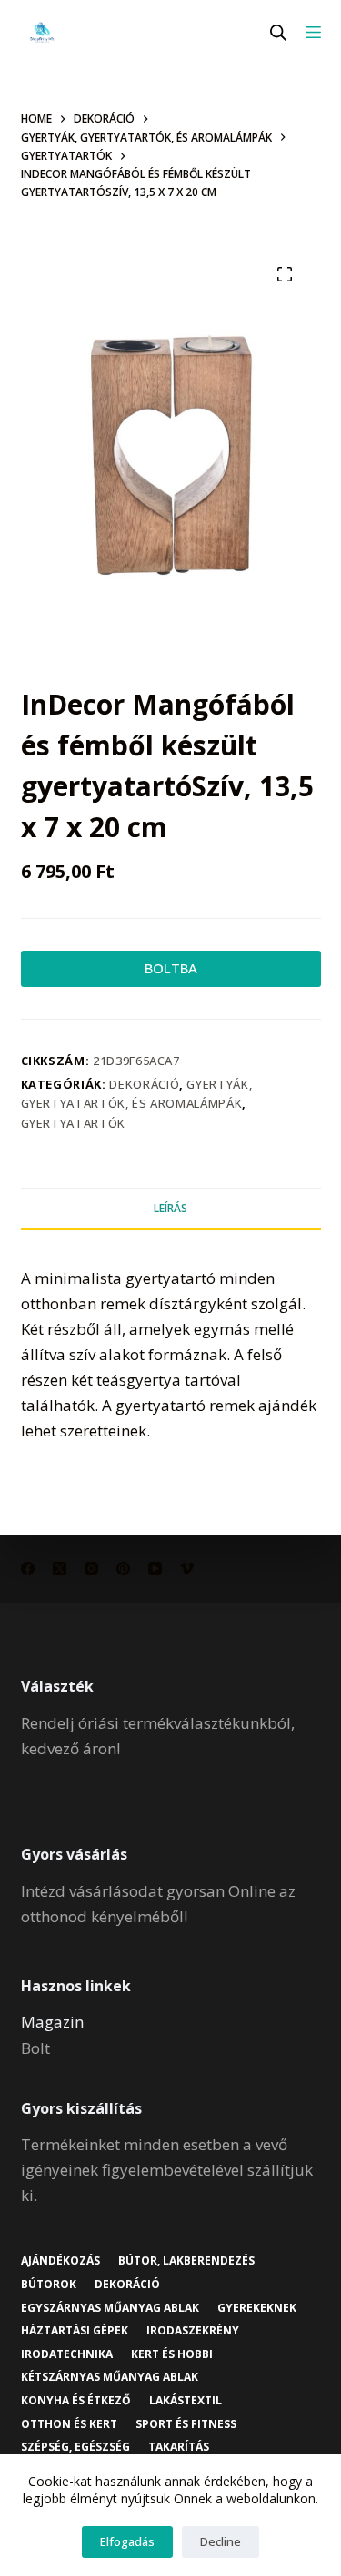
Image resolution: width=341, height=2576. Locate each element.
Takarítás (179, 2447)
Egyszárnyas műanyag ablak (110, 2308)
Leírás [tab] (170, 1208)
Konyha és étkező (76, 2401)
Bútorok (49, 2285)
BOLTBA (171, 968)
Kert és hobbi (172, 2354)
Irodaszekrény (193, 2331)
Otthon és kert (69, 2424)
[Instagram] (91, 1569)
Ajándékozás (60, 2261)
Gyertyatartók (73, 1123)
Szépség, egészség (75, 2447)
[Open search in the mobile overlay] (278, 32)
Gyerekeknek (257, 2308)
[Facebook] (28, 1569)
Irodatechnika (67, 2354)
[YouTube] (155, 1569)
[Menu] (313, 32)
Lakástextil (186, 2401)
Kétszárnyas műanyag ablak (110, 2377)
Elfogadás (127, 2541)
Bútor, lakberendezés (186, 2261)
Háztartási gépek (75, 2331)
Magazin (52, 2022)
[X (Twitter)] (60, 1569)
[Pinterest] (123, 1569)
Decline (221, 2541)
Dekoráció (144, 1084)
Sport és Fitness (186, 2424)
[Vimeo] (187, 1569)
